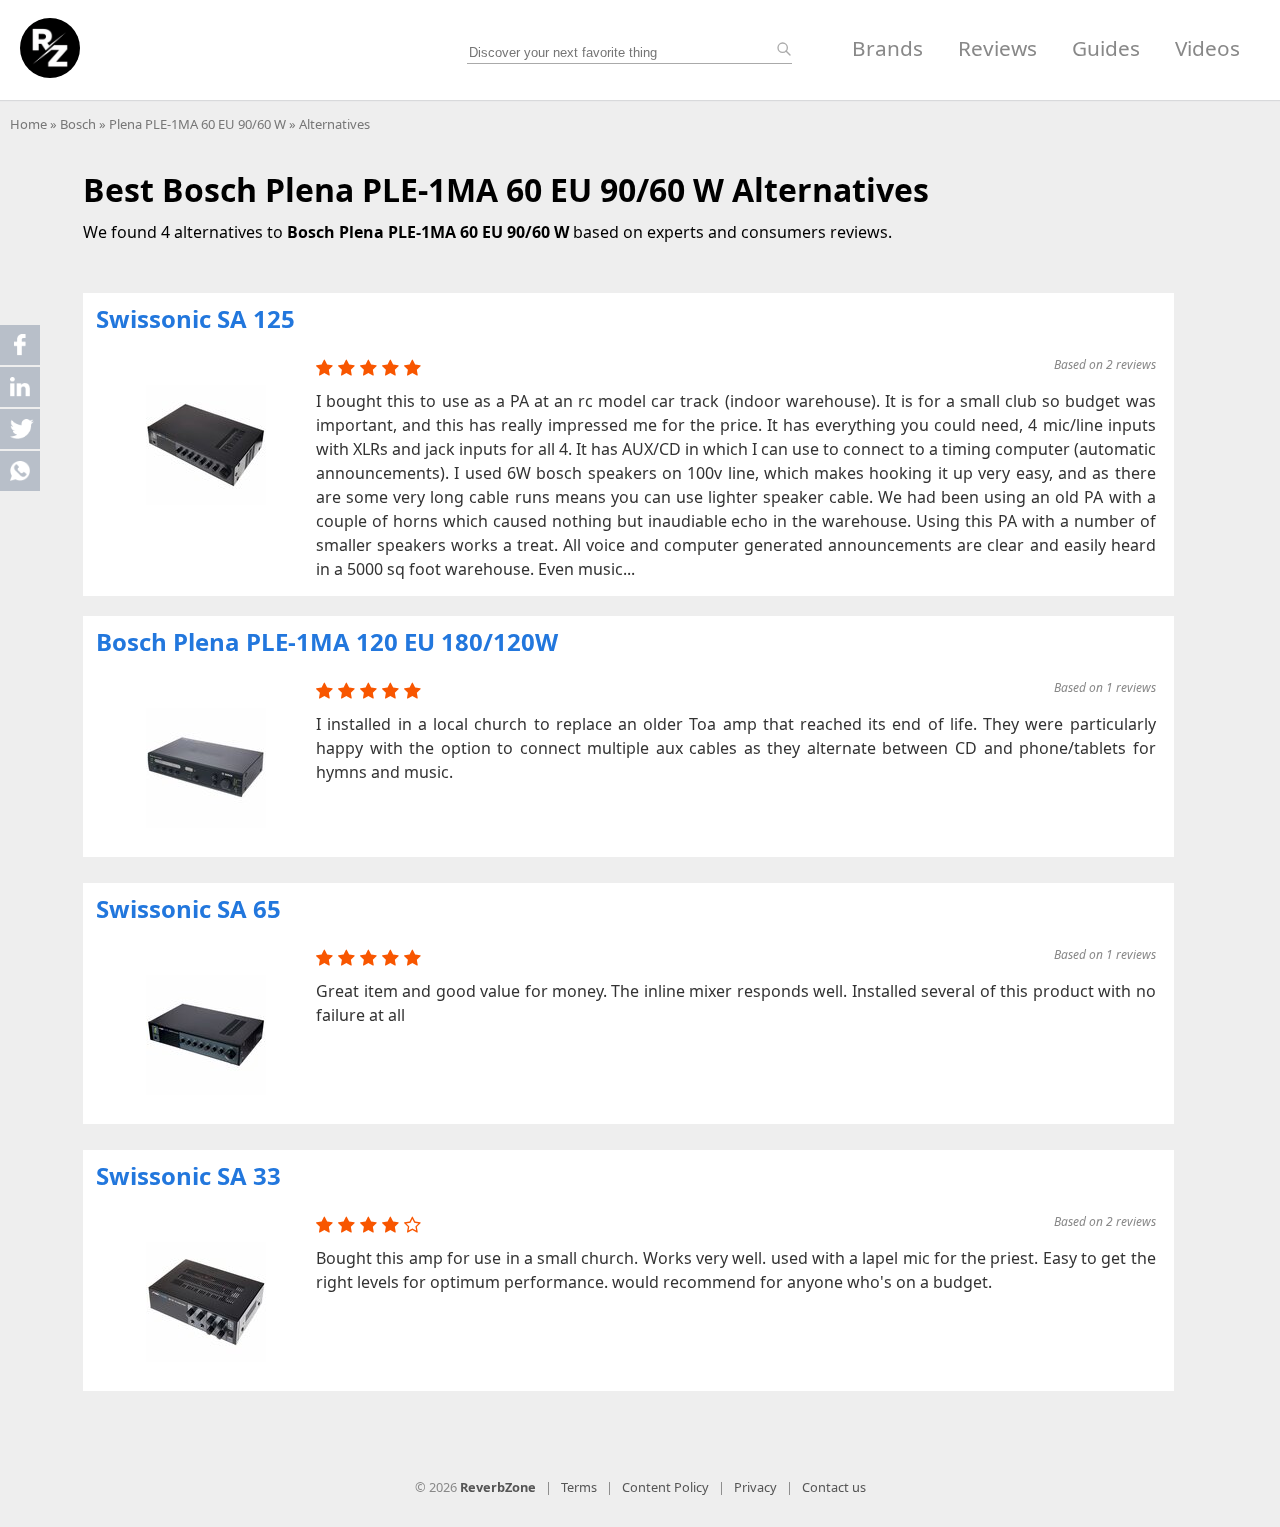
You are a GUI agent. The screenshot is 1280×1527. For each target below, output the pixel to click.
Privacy (755, 1487)
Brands (887, 48)
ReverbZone (498, 1487)
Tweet (20, 429)
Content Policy (665, 1487)
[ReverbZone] (50, 48)
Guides (1106, 48)
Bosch (78, 124)
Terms (579, 1487)
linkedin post (21, 391)
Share (20, 345)
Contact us (834, 1487)
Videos (1207, 48)
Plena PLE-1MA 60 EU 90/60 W (197, 124)
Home (28, 124)
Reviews (997, 48)
